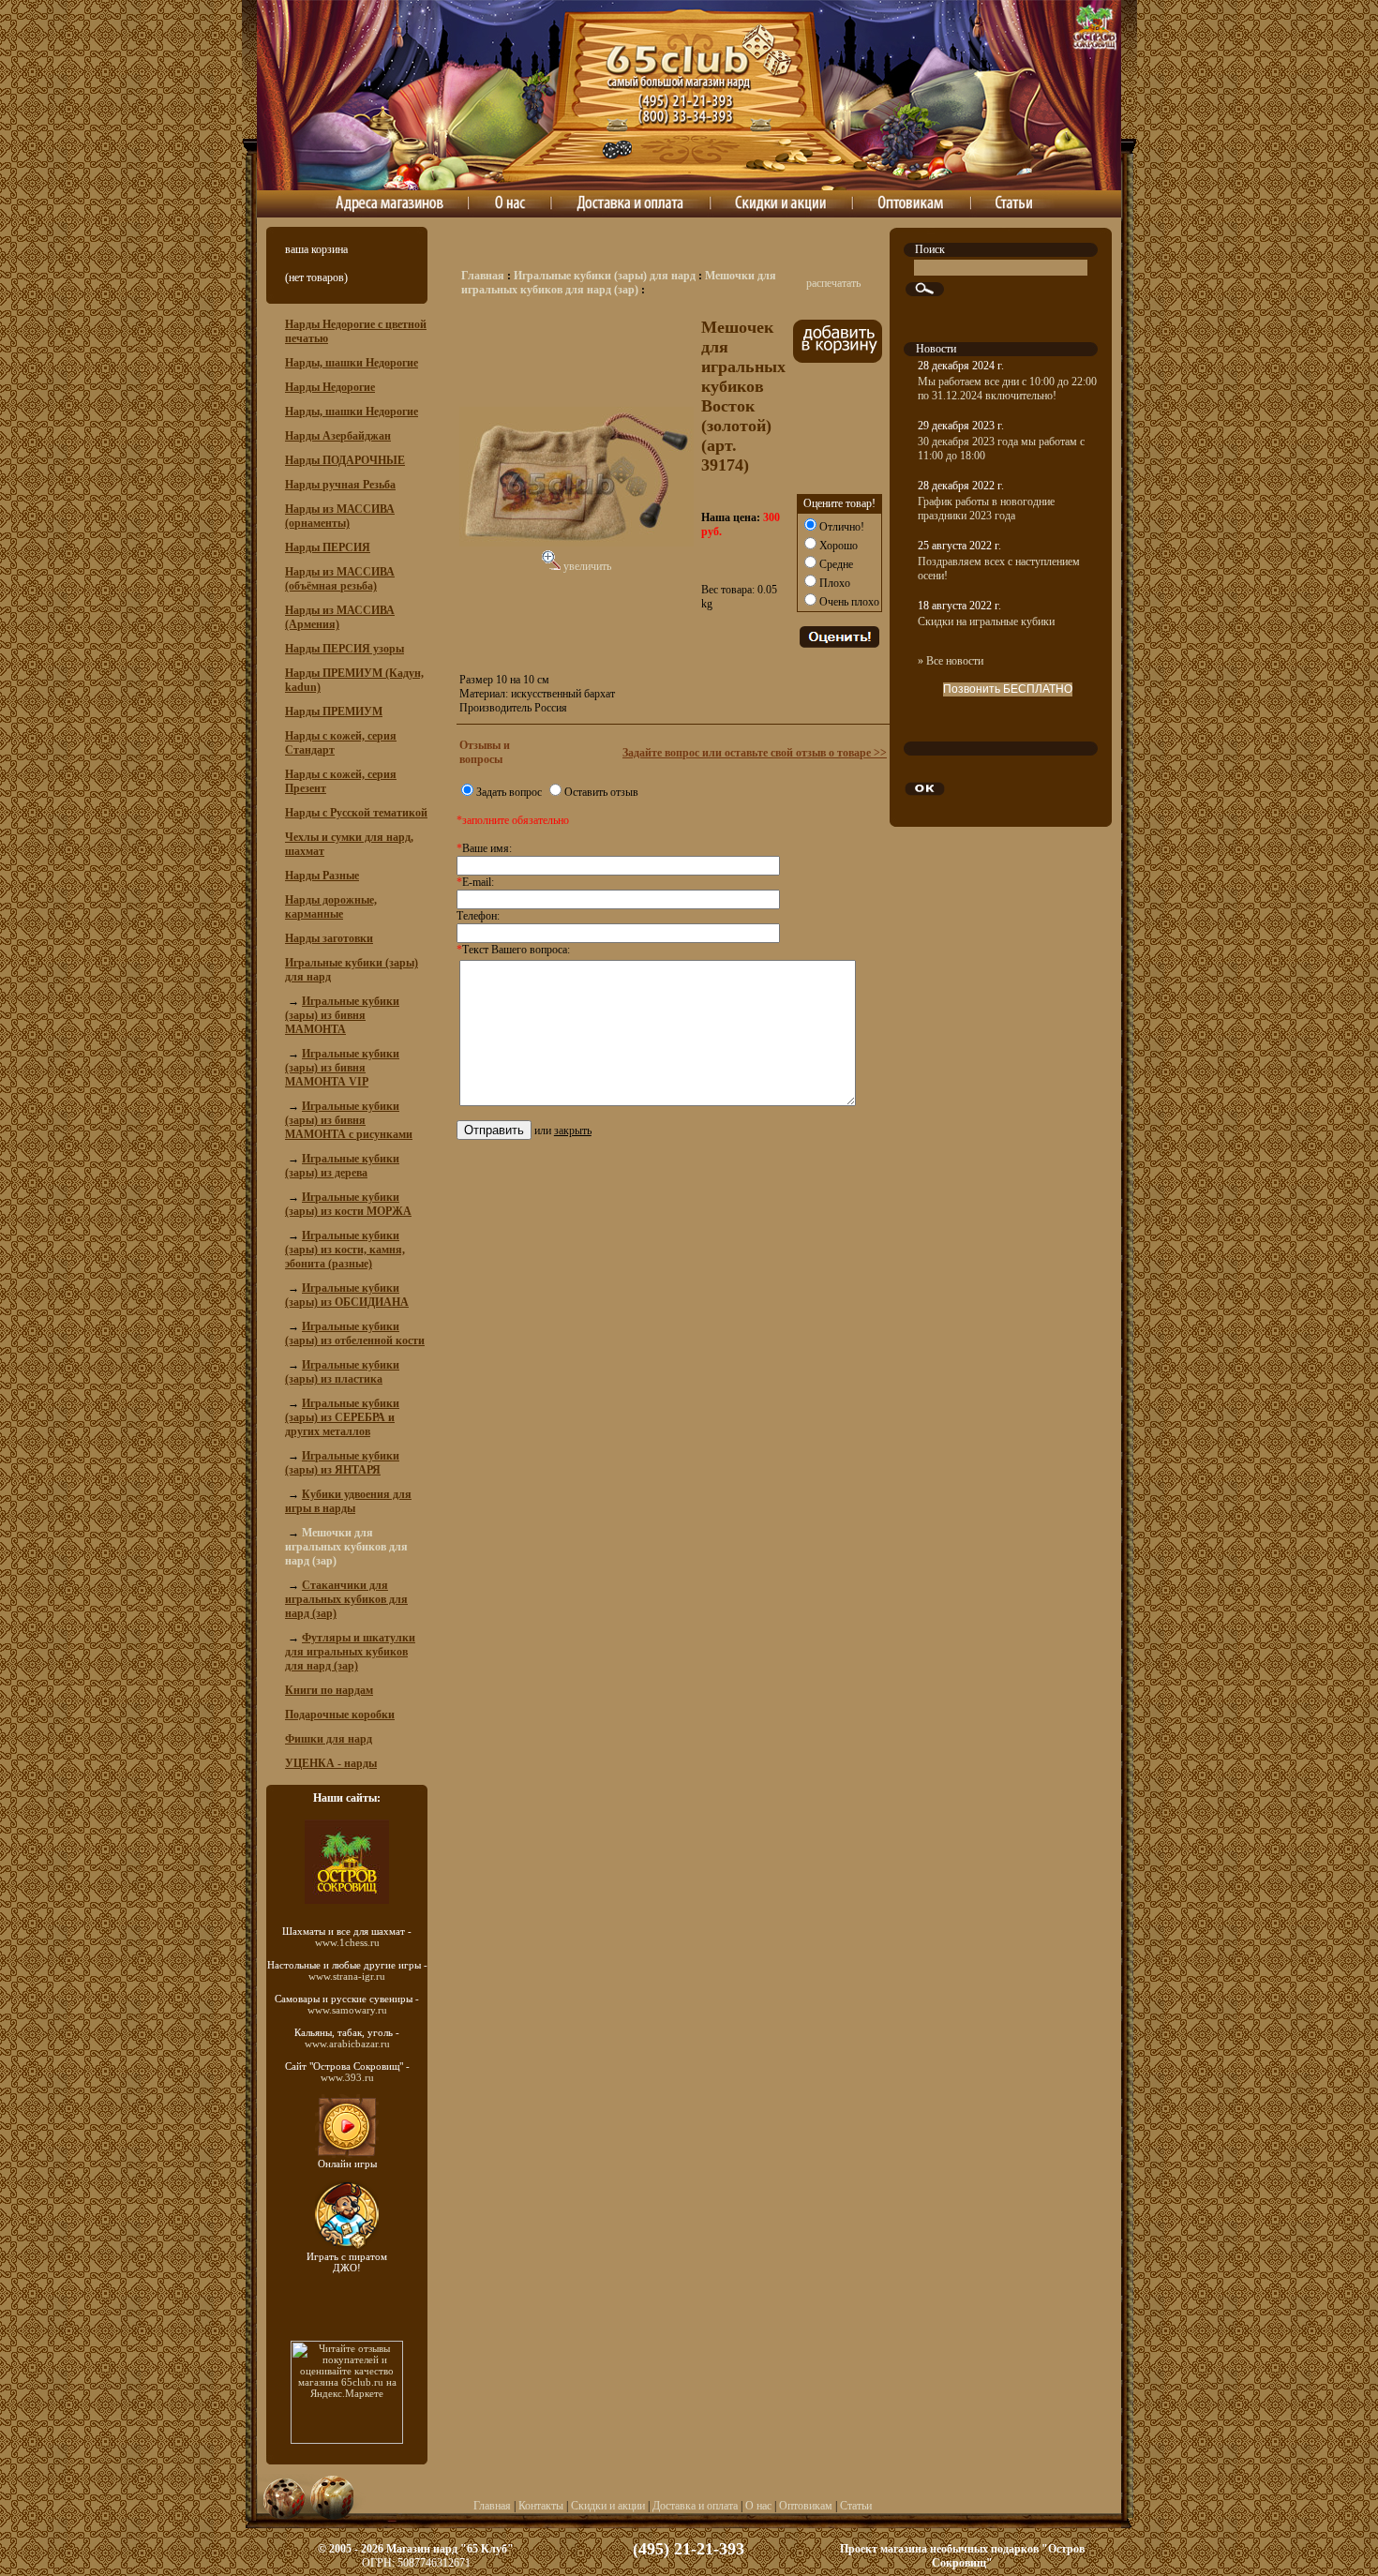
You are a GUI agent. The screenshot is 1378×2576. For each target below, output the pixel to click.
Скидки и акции (608, 2506)
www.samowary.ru (347, 2010)
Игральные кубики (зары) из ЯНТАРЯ (342, 1463)
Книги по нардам (329, 1690)
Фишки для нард (329, 1739)
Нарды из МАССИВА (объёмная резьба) (340, 579)
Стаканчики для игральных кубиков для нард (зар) (346, 1599)
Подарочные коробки (340, 1715)
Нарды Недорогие (330, 387)
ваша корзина (316, 249)
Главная (483, 276)
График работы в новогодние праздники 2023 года (986, 509)
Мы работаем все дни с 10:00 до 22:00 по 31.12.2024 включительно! (1007, 389)
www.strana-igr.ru (347, 1976)
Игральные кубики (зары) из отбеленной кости (355, 1333)
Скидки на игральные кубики (986, 622)
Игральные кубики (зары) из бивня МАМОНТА (342, 1015)
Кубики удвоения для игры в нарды (348, 1501)
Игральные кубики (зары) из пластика (342, 1372)
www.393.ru (347, 2077)
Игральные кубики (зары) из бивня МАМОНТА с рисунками (349, 1120)
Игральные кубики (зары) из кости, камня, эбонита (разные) (345, 1250)
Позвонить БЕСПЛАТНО (1008, 689)
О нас (758, 2506)
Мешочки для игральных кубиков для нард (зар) (619, 283)
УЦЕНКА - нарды (331, 1763)
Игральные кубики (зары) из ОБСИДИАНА (347, 1295)
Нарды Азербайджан (338, 436)
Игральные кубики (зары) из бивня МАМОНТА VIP (342, 1068)
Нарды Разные (322, 876)
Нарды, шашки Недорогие (352, 363)
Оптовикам (806, 2506)
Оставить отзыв (601, 792)
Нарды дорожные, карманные (331, 907)
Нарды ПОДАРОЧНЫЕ (345, 460)
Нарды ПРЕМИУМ (334, 711)
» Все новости (951, 661)
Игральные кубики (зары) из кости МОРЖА (348, 1204)
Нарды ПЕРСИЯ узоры (344, 649)
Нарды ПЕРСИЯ (328, 547)
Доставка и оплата (695, 2506)
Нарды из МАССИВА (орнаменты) (340, 516)
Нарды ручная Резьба (340, 485)
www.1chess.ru (347, 1942)
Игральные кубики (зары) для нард (605, 276)
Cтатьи (856, 2506)
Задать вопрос (509, 792)
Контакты (541, 2506)
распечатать (833, 283)
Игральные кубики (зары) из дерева (342, 1166)
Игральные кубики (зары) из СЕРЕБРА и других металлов (342, 1417)
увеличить (586, 566)
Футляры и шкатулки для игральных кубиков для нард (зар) (350, 1652)
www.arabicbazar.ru (347, 2044)
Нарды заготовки (329, 938)
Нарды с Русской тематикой (356, 813)
